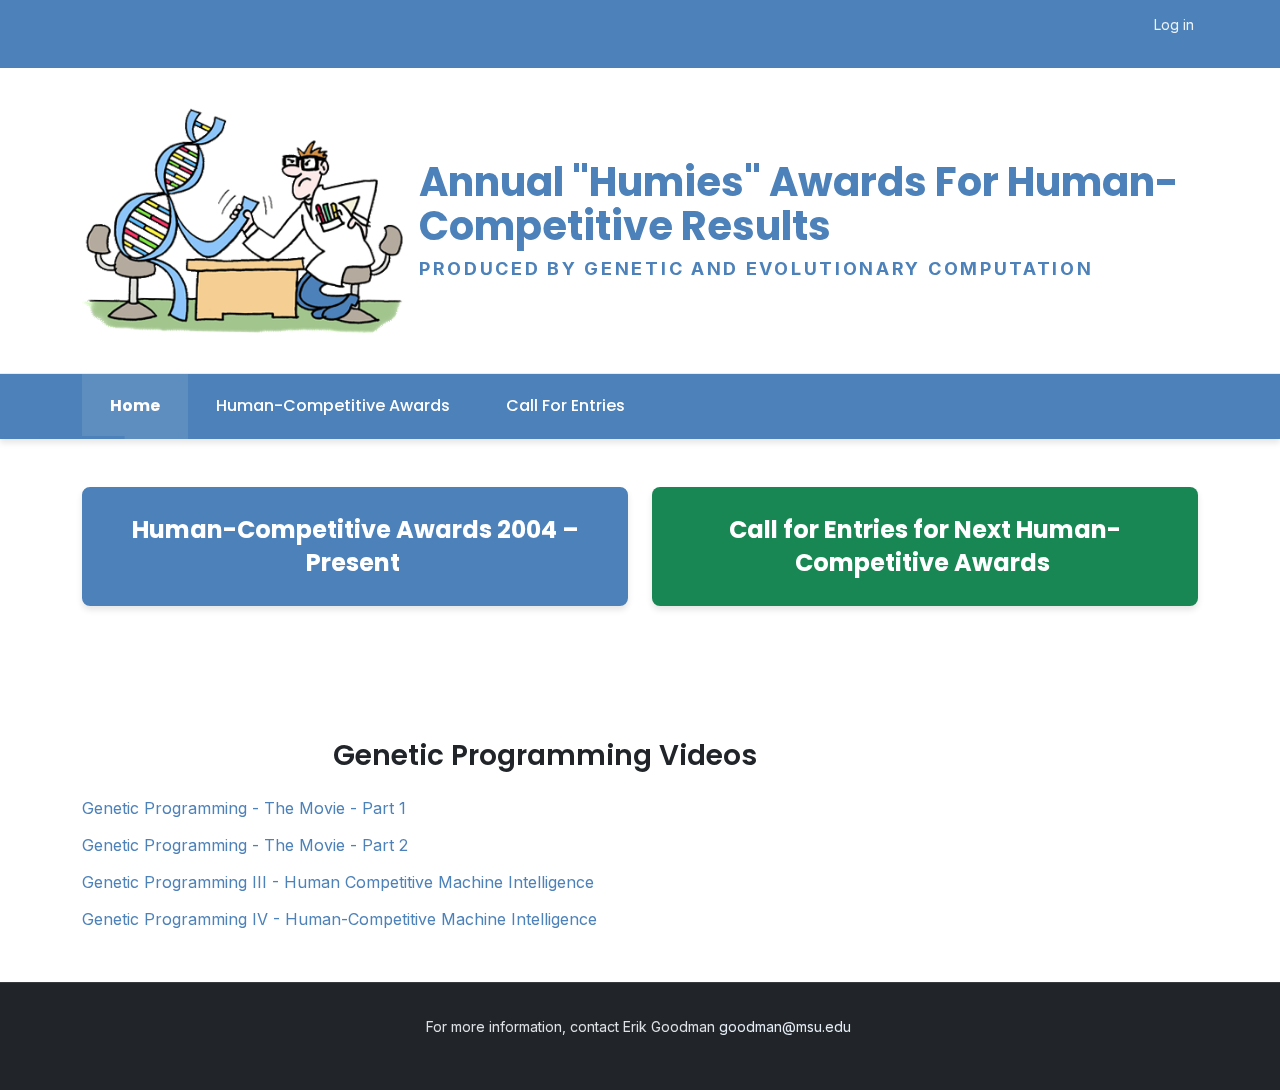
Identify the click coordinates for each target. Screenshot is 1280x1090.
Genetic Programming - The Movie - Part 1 (244, 808)
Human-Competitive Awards (333, 405)
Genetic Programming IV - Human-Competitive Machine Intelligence (339, 919)
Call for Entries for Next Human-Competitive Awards (925, 546)
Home (135, 405)
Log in (1174, 24)
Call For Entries (565, 405)
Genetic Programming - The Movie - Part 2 (245, 845)
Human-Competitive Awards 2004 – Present (355, 546)
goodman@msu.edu (787, 1026)
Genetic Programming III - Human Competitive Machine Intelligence (338, 882)
